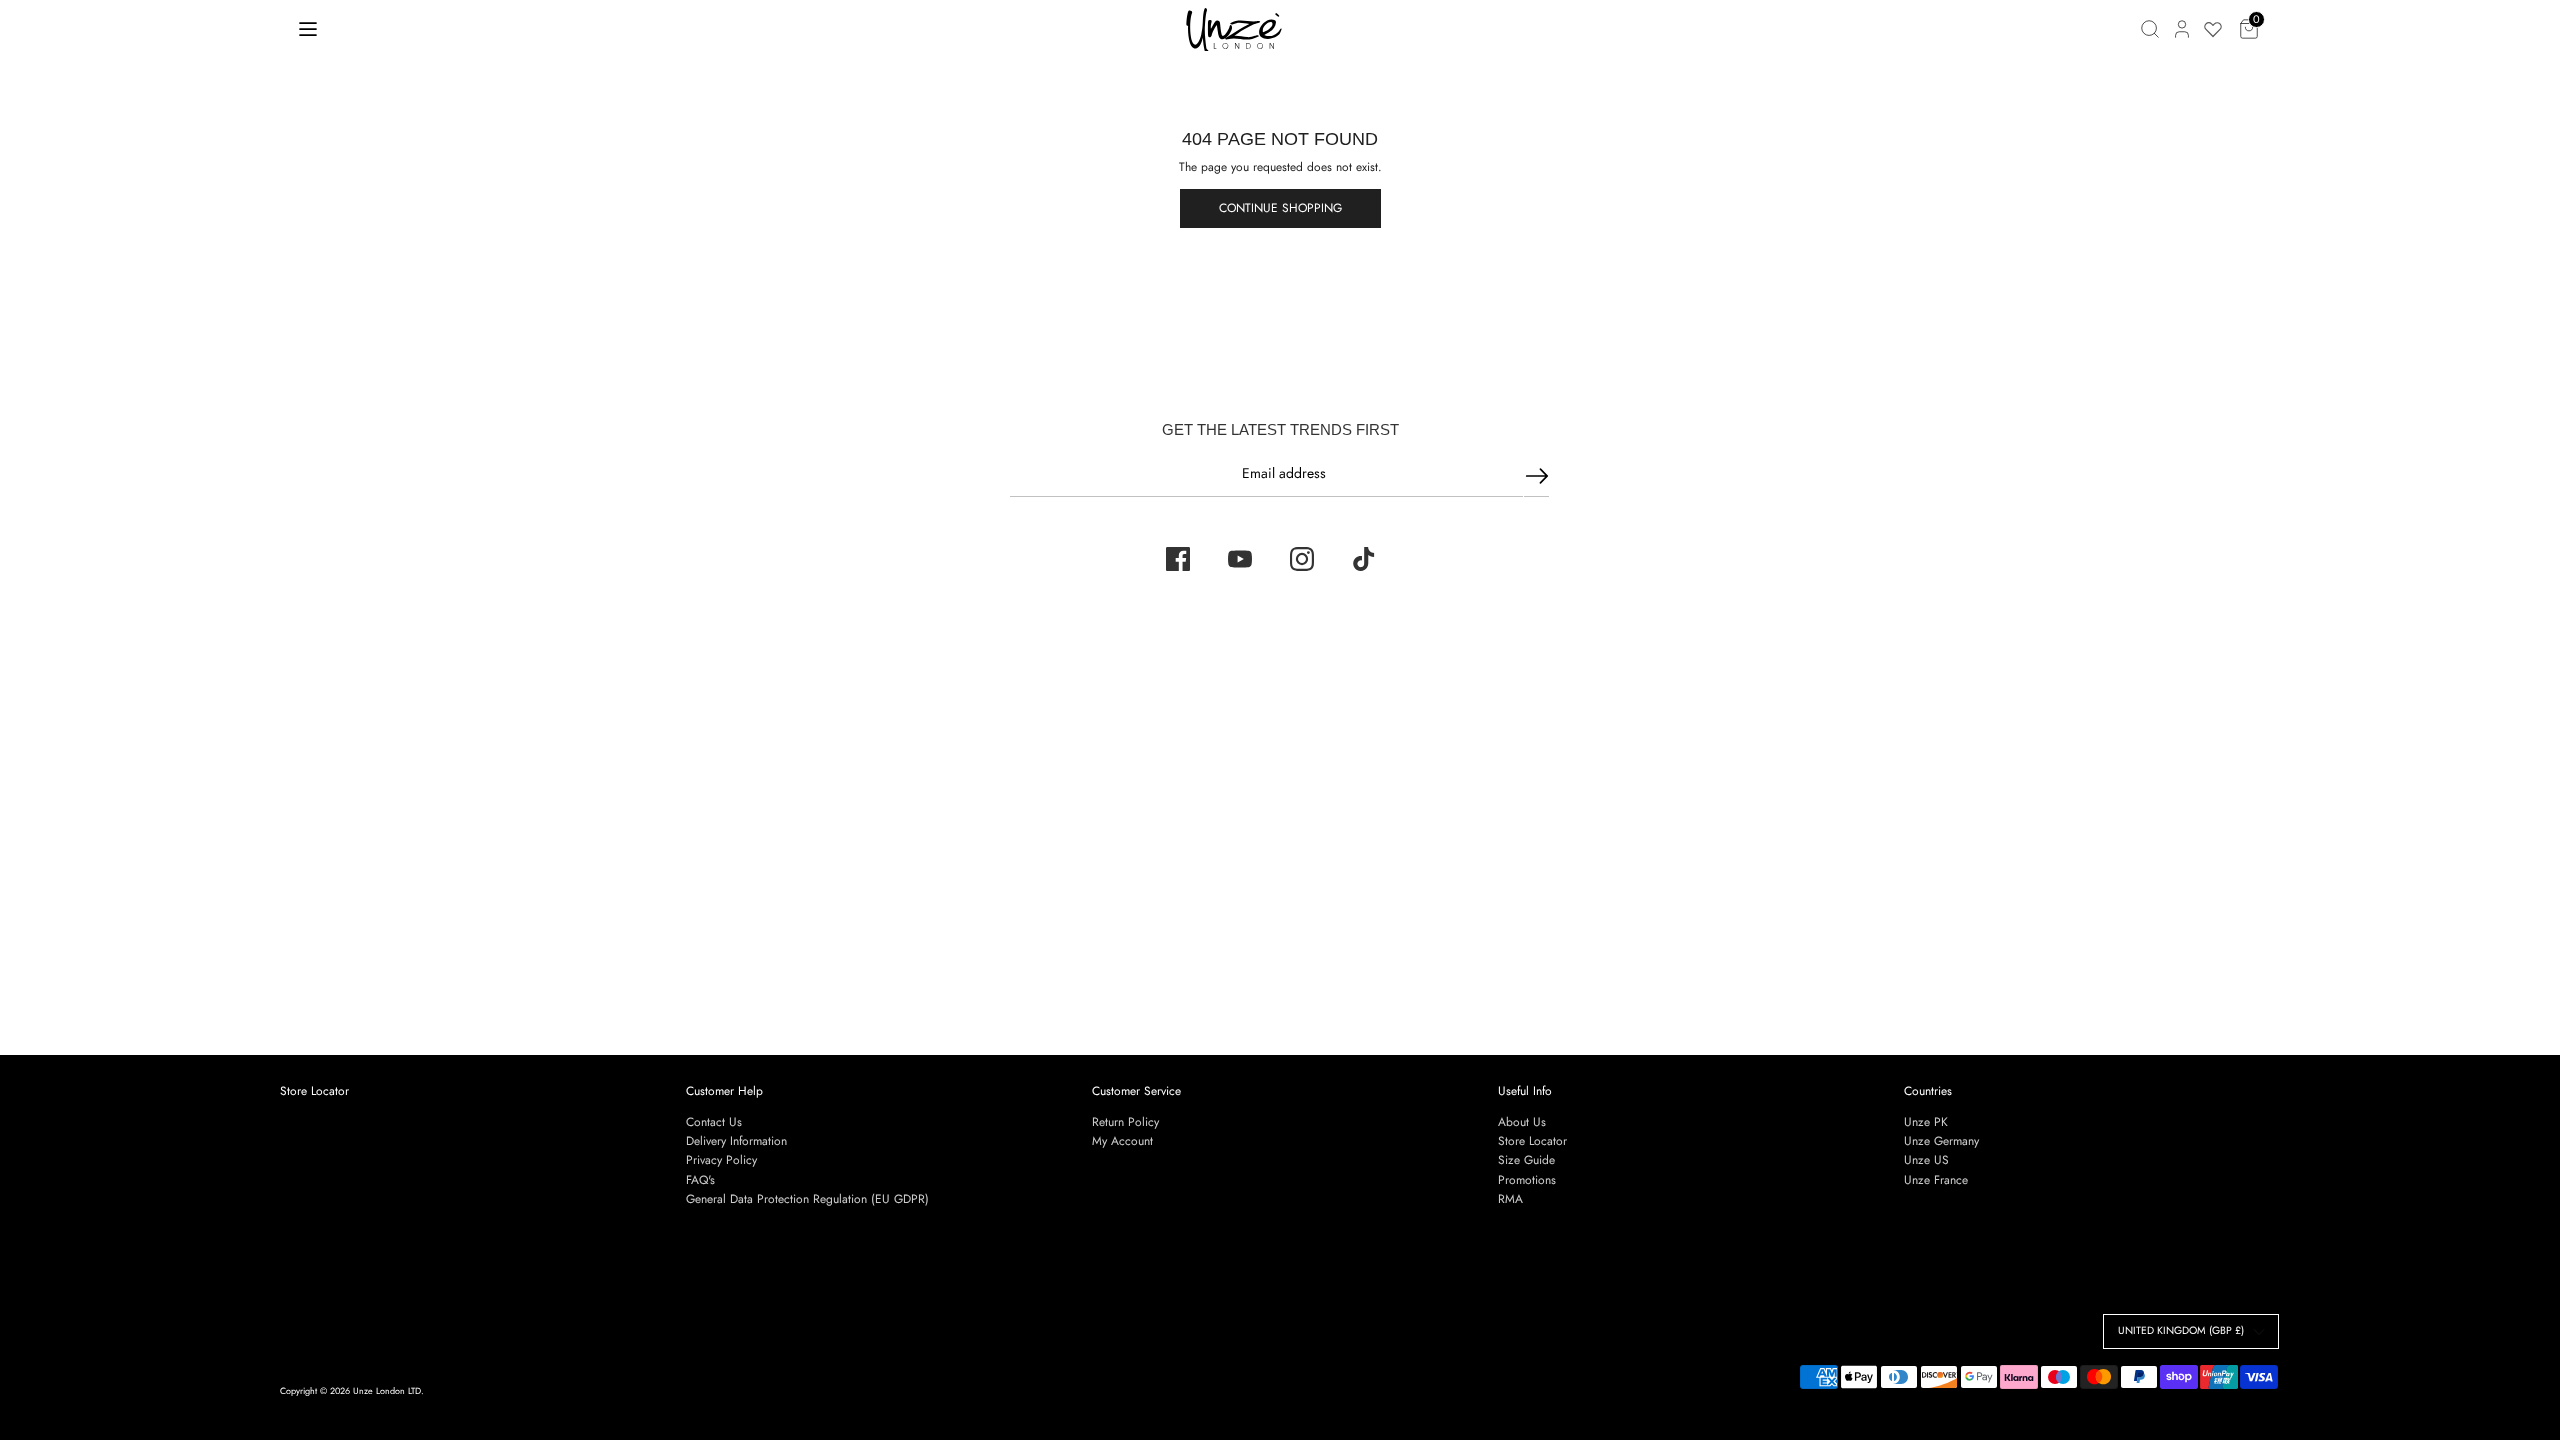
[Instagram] (1302, 559)
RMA (1510, 1199)
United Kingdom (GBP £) (2181, 1330)
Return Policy (1125, 1122)
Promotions (1527, 1180)
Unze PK (1926, 1122)
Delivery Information (736, 1141)
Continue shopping (1280, 208)
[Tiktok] (1364, 559)
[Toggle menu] (308, 28)
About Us (1522, 1122)
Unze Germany (1941, 1141)
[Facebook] (1178, 559)
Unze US (1926, 1160)
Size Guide (1526, 1160)
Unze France (1936, 1180)
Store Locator (314, 1091)
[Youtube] (1240, 559)
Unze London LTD (387, 1390)
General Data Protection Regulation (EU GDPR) (807, 1199)
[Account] (2182, 29)
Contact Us (714, 1122)
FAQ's (700, 1180)
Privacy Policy (721, 1160)
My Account (1122, 1141)
